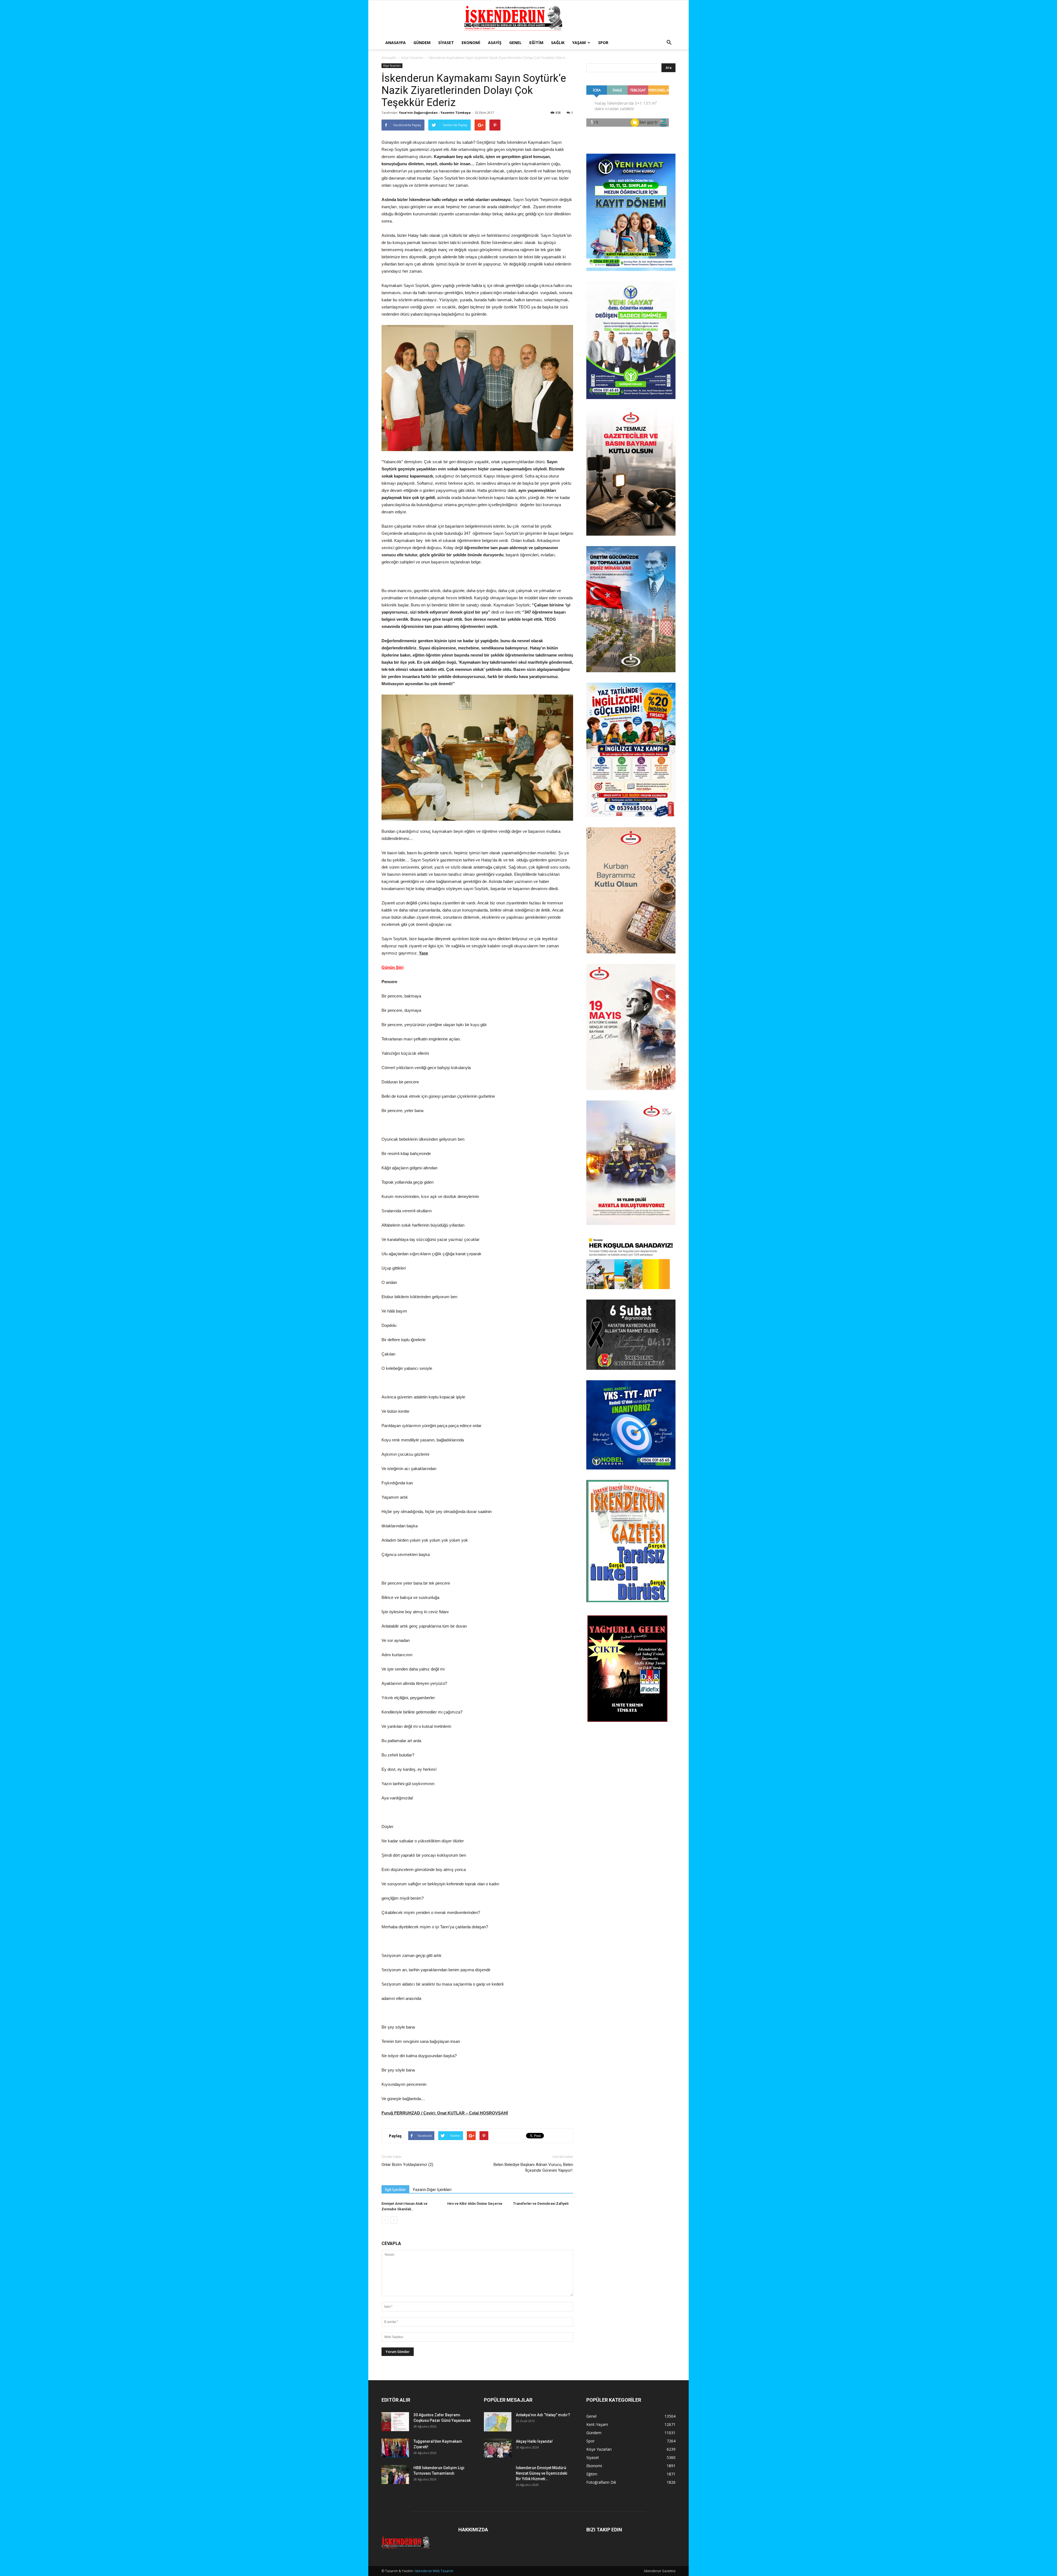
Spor (603, 43)
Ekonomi (471, 43)
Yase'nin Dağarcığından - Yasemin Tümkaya (435, 112)
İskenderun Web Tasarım (434, 2571)
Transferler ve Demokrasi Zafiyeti (541, 2204)
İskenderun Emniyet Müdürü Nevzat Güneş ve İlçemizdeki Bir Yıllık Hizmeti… (542, 2473)
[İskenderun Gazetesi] (528, 18)
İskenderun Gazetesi (660, 2571)
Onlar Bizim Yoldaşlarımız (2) (407, 2165)
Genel (515, 43)
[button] (669, 43)
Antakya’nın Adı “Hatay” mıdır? (543, 2415)
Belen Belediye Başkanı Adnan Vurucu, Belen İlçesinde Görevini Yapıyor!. (533, 2167)
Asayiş (495, 43)
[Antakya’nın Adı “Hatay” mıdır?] (498, 2422)
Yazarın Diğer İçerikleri (432, 2190)
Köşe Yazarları (412, 58)
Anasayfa (396, 43)
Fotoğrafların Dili (601, 2482)
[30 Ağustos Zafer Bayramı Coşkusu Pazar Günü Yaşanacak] (395, 2422)
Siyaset (446, 43)
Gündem (422, 43)
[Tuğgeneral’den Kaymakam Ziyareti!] (395, 2448)
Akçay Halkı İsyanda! (534, 2441)
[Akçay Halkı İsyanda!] (498, 2448)
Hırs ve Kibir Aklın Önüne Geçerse (475, 2204)
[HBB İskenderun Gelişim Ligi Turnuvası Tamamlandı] (395, 2475)
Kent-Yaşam (597, 2424)
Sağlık (558, 43)
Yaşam (579, 43)
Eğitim (536, 43)
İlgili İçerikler (395, 2190)
